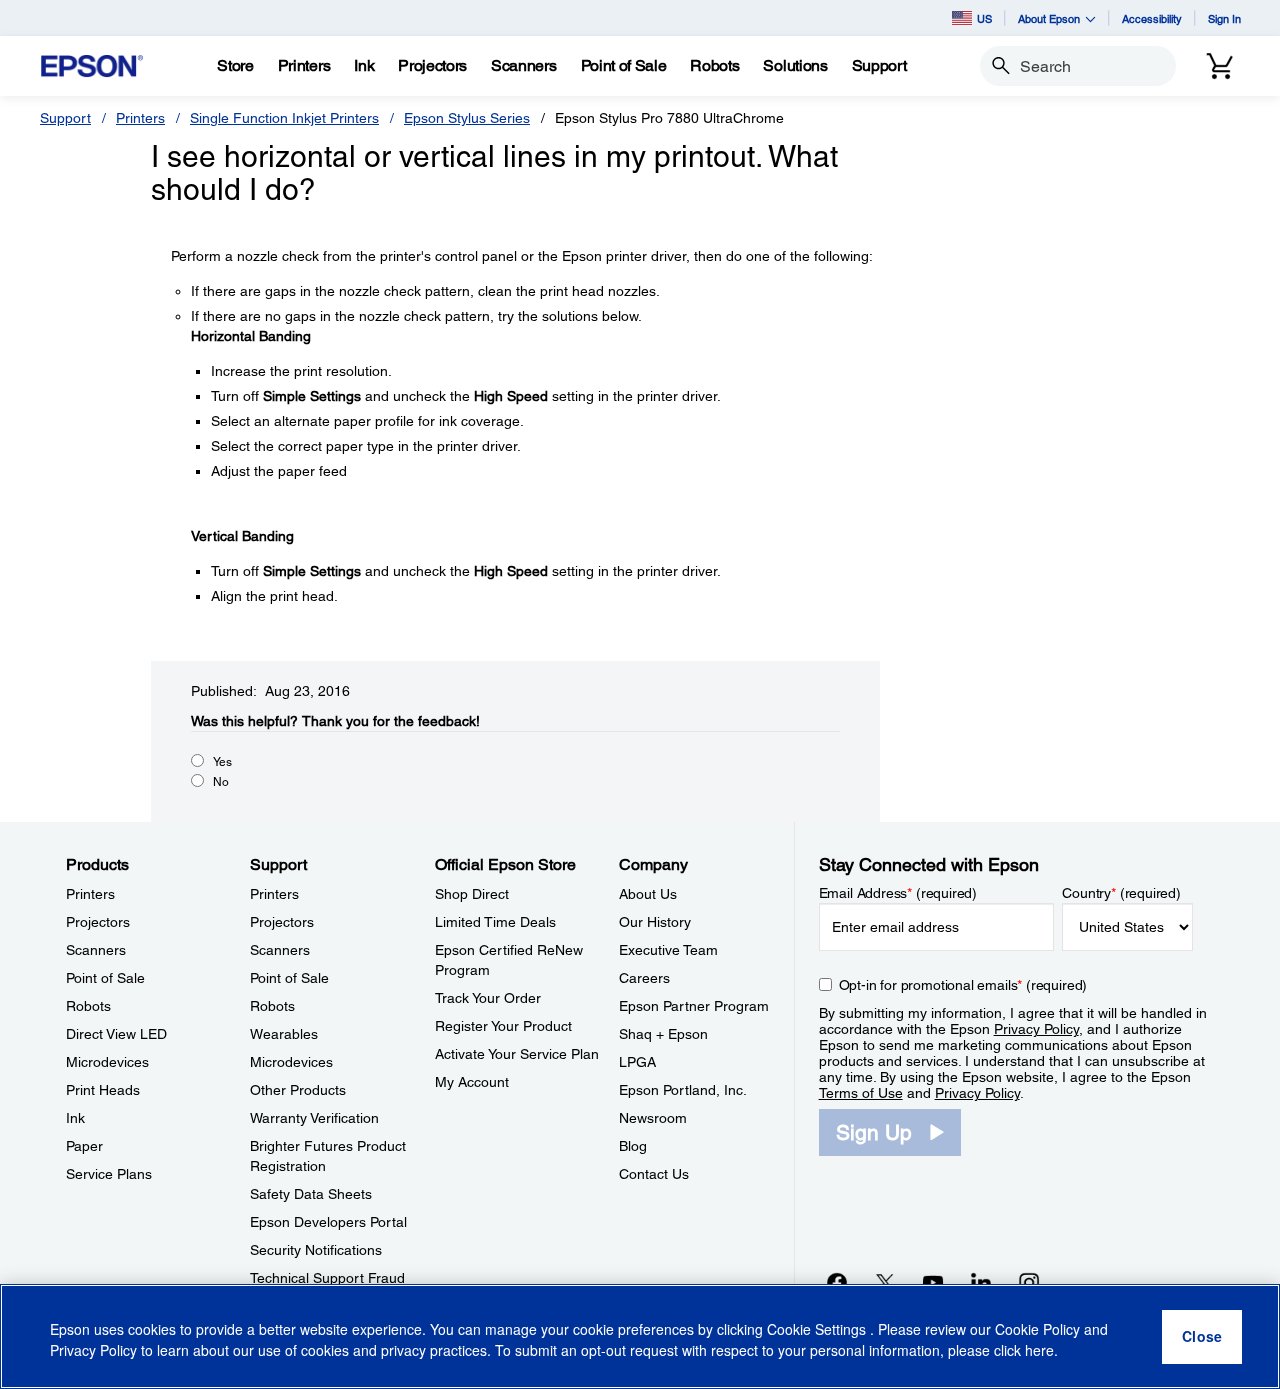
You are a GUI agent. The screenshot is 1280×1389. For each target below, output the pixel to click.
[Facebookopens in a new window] (837, 1282)
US (984, 18)
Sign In (1224, 18)
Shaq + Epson (663, 1034)
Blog (633, 1146)
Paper (84, 1146)
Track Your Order (488, 998)
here (1039, 1350)
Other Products (298, 1090)
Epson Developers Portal (328, 1222)
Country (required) (1121, 893)
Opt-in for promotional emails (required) (963, 985)
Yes (222, 762)
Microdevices (107, 1062)
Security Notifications (316, 1250)
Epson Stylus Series (467, 118)
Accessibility (1152, 18)
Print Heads (103, 1090)
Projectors (98, 922)
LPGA (637, 1062)
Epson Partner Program (694, 1006)
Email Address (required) (898, 893)
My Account (472, 1082)
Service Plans (109, 1174)
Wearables (284, 1034)
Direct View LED (116, 1034)
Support (65, 118)
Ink (75, 1118)
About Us (648, 894)
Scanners (96, 950)
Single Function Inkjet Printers (284, 118)
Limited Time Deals (495, 922)
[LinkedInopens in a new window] (981, 1282)
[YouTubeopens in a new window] (933, 1282)
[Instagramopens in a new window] (1029, 1282)
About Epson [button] (1049, 18)
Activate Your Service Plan (517, 1054)
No (221, 782)
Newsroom (653, 1118)
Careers (644, 978)
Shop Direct (472, 894)
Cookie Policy (1037, 1329)
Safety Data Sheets (311, 1194)
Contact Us (654, 1174)
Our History (655, 922)
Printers (140, 118)
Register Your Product (503, 1026)
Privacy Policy (1036, 1029)
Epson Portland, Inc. (683, 1090)
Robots (88, 1006)
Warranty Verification (314, 1118)
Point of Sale (105, 978)
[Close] (1202, 1337)
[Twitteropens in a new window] (885, 1282)
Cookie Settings (818, 1329)
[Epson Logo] (92, 66)
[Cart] (1220, 66)
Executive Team (668, 950)
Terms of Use (861, 1093)
